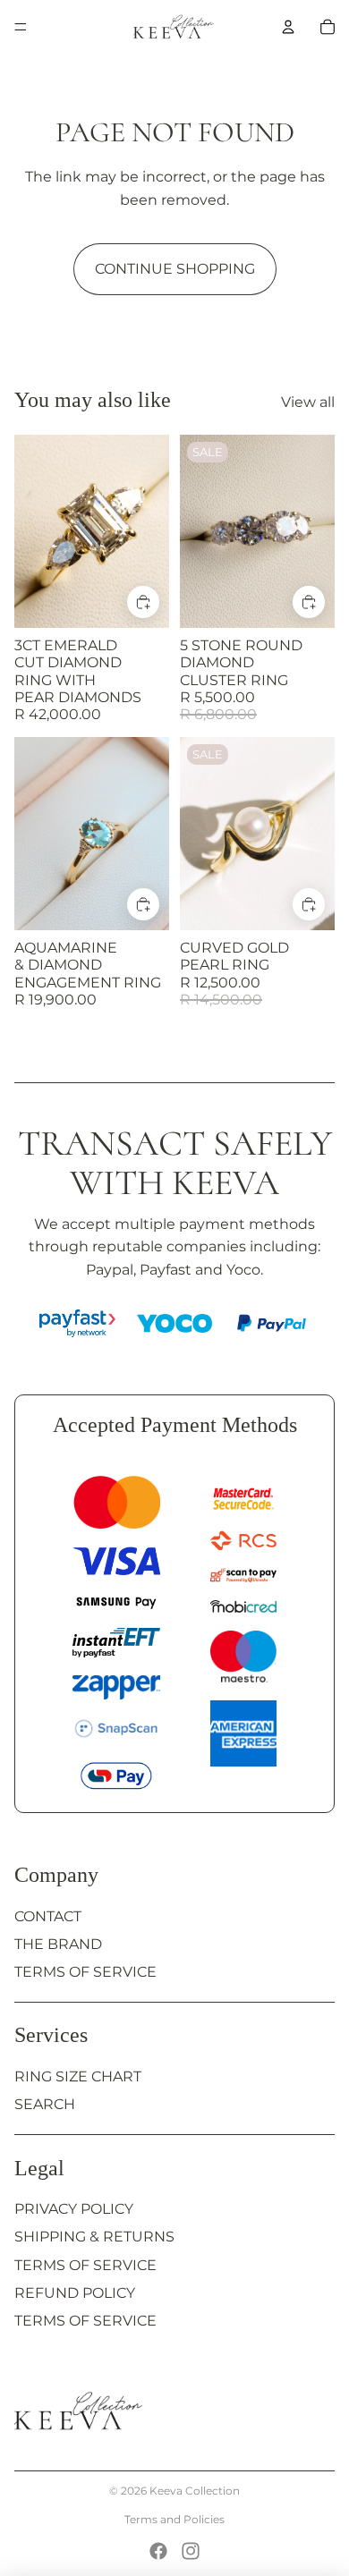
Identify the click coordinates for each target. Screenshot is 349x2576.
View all (308, 402)
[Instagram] (191, 2551)
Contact (48, 1916)
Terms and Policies (174, 2519)
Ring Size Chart (78, 2076)
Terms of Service (85, 1972)
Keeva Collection (195, 2491)
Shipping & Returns (94, 2237)
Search (45, 2104)
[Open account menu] (288, 27)
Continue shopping (175, 269)
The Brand (58, 1944)
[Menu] (21, 27)
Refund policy (75, 2293)
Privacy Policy (74, 2209)
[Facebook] (158, 2551)
